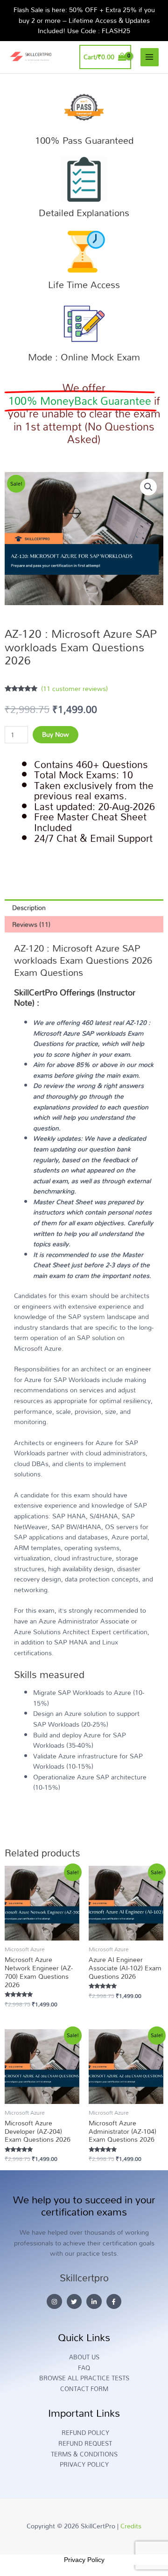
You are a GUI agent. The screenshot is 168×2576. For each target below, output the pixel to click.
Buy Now (56, 734)
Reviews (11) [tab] (31, 924)
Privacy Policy (84, 2560)
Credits (131, 2526)
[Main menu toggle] (150, 57)
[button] (148, 487)
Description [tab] (29, 907)
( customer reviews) (74, 688)
